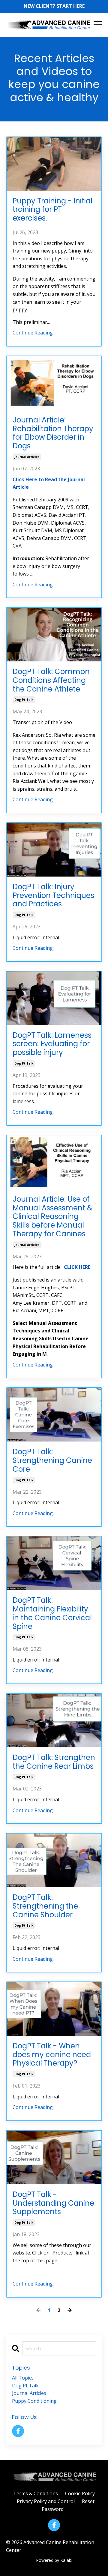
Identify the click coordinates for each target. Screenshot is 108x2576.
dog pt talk (24, 700)
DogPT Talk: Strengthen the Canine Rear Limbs (54, 1762)
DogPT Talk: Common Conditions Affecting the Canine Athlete (51, 680)
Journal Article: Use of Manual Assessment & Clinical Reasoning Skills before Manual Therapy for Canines (52, 1217)
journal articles (27, 457)
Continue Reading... (34, 333)
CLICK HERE (77, 1267)
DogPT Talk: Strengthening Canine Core (52, 1461)
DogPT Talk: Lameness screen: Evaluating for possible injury (52, 1044)
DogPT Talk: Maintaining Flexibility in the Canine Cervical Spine (52, 1613)
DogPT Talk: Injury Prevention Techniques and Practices (53, 896)
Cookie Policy (80, 2493)
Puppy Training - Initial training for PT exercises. (52, 210)
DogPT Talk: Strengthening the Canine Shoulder (45, 1906)
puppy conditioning (34, 2401)
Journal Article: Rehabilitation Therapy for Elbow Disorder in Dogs (53, 433)
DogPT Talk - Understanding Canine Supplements (53, 2203)
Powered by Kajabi (54, 2560)
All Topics (23, 2378)
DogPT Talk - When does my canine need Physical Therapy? (52, 2055)
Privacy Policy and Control (46, 2501)
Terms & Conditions (36, 2493)
